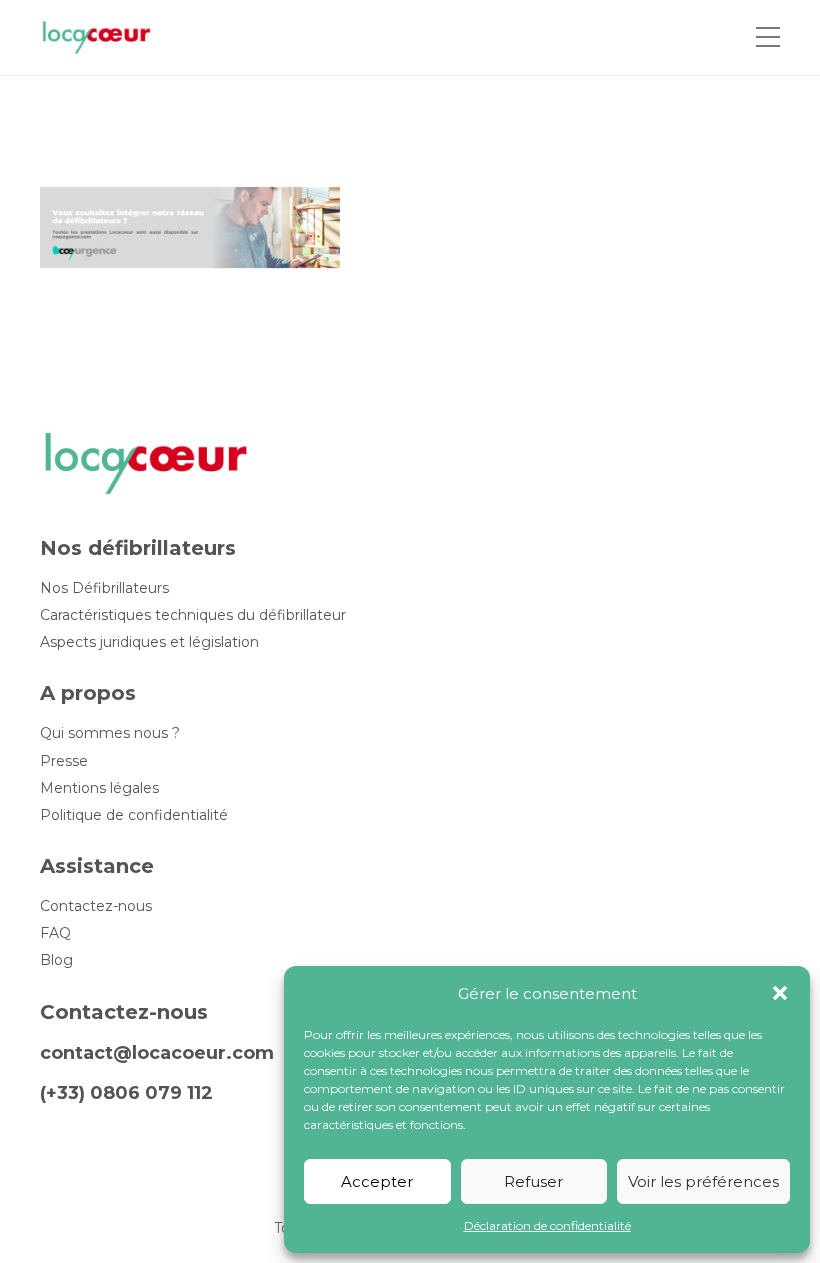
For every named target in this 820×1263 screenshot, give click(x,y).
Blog (56, 960)
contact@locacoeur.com (157, 1053)
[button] (780, 993)
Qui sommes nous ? (110, 733)
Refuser (533, 1181)
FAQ (55, 933)
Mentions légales (99, 788)
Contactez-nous (96, 906)
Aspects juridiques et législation (149, 642)
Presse (64, 761)
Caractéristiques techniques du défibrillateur (193, 615)
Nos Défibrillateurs (104, 588)
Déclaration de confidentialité (547, 1225)
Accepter (377, 1181)
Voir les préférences (703, 1181)
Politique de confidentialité (134, 815)
